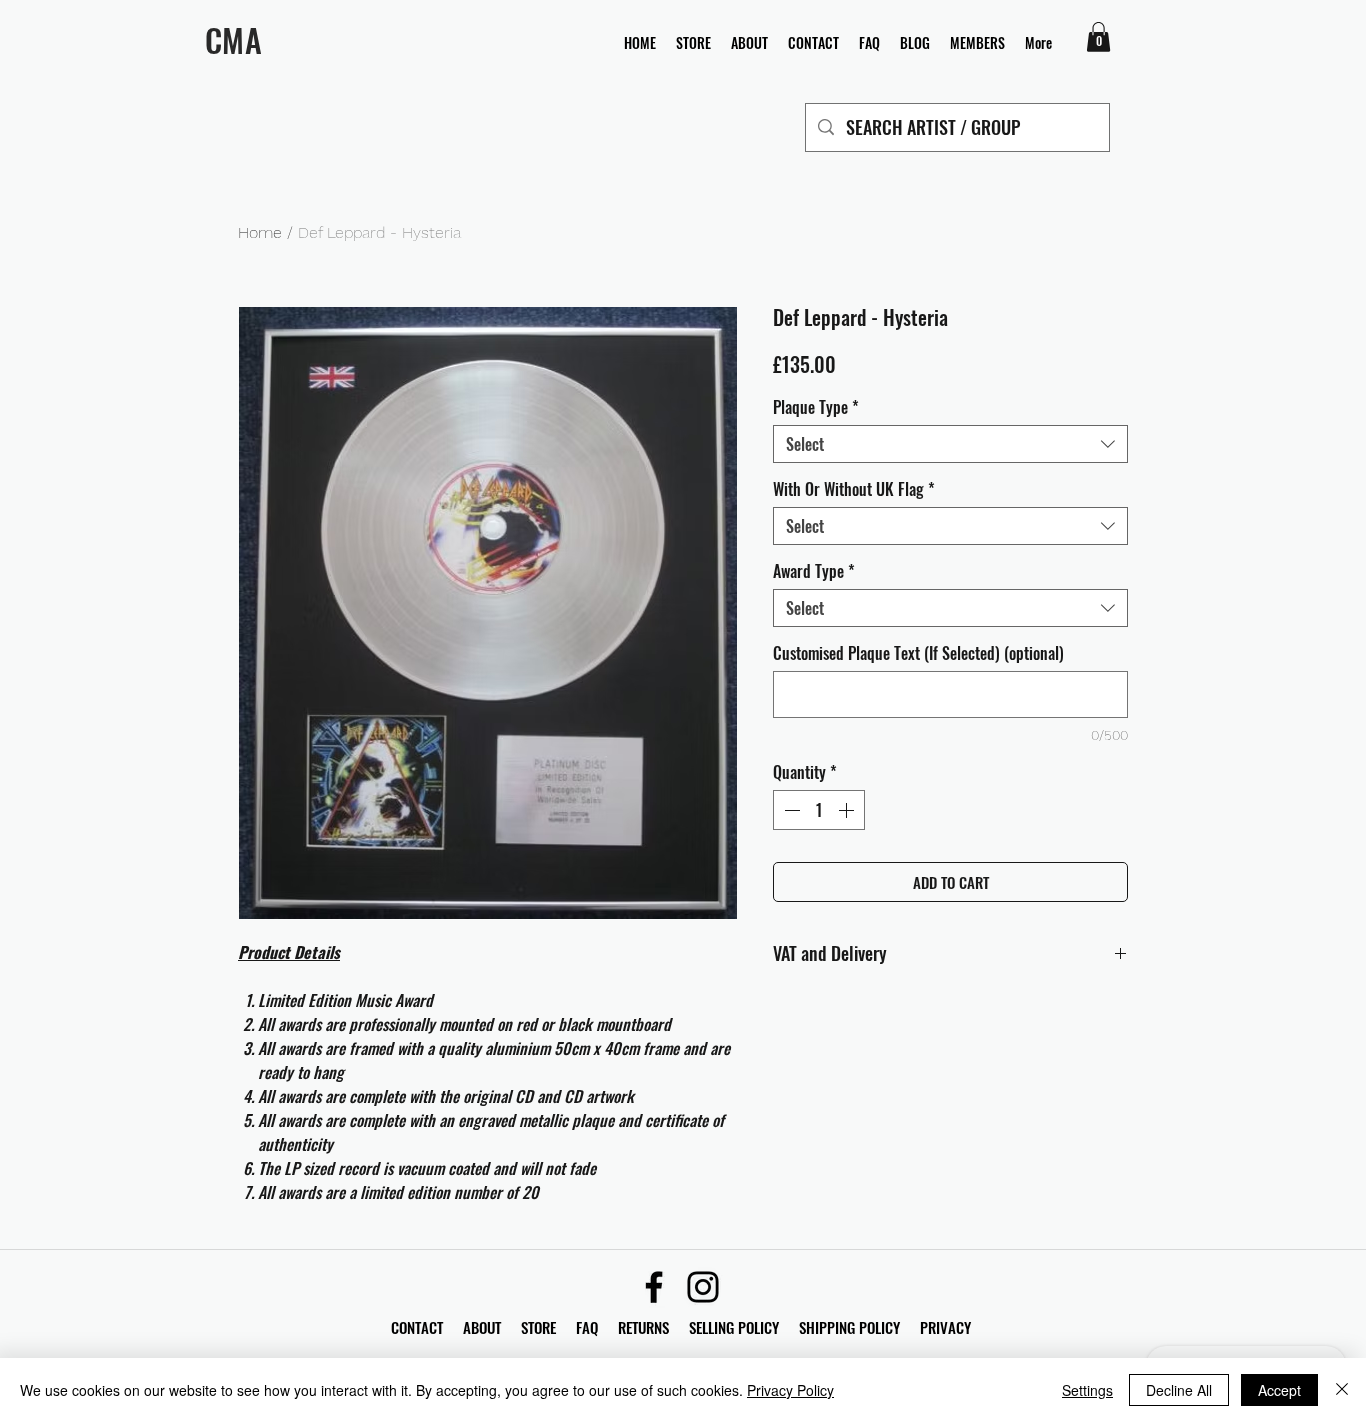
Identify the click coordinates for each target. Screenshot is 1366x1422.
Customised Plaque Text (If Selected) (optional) (918, 653)
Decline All (1179, 1390)
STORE (540, 1327)
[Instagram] (703, 1287)
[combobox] (950, 444)
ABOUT (482, 1327)
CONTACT (419, 1327)
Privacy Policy (790, 1390)
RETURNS (643, 1327)
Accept (1279, 1390)
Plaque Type (816, 407)
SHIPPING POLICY (849, 1327)
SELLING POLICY (734, 1327)
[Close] (1342, 1390)
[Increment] (848, 810)
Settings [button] (1087, 1390)
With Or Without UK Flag (854, 489)
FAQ (597, 1327)
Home (260, 232)
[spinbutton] (819, 810)
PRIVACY (945, 1327)
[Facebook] (654, 1287)
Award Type (814, 571)
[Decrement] (790, 810)
